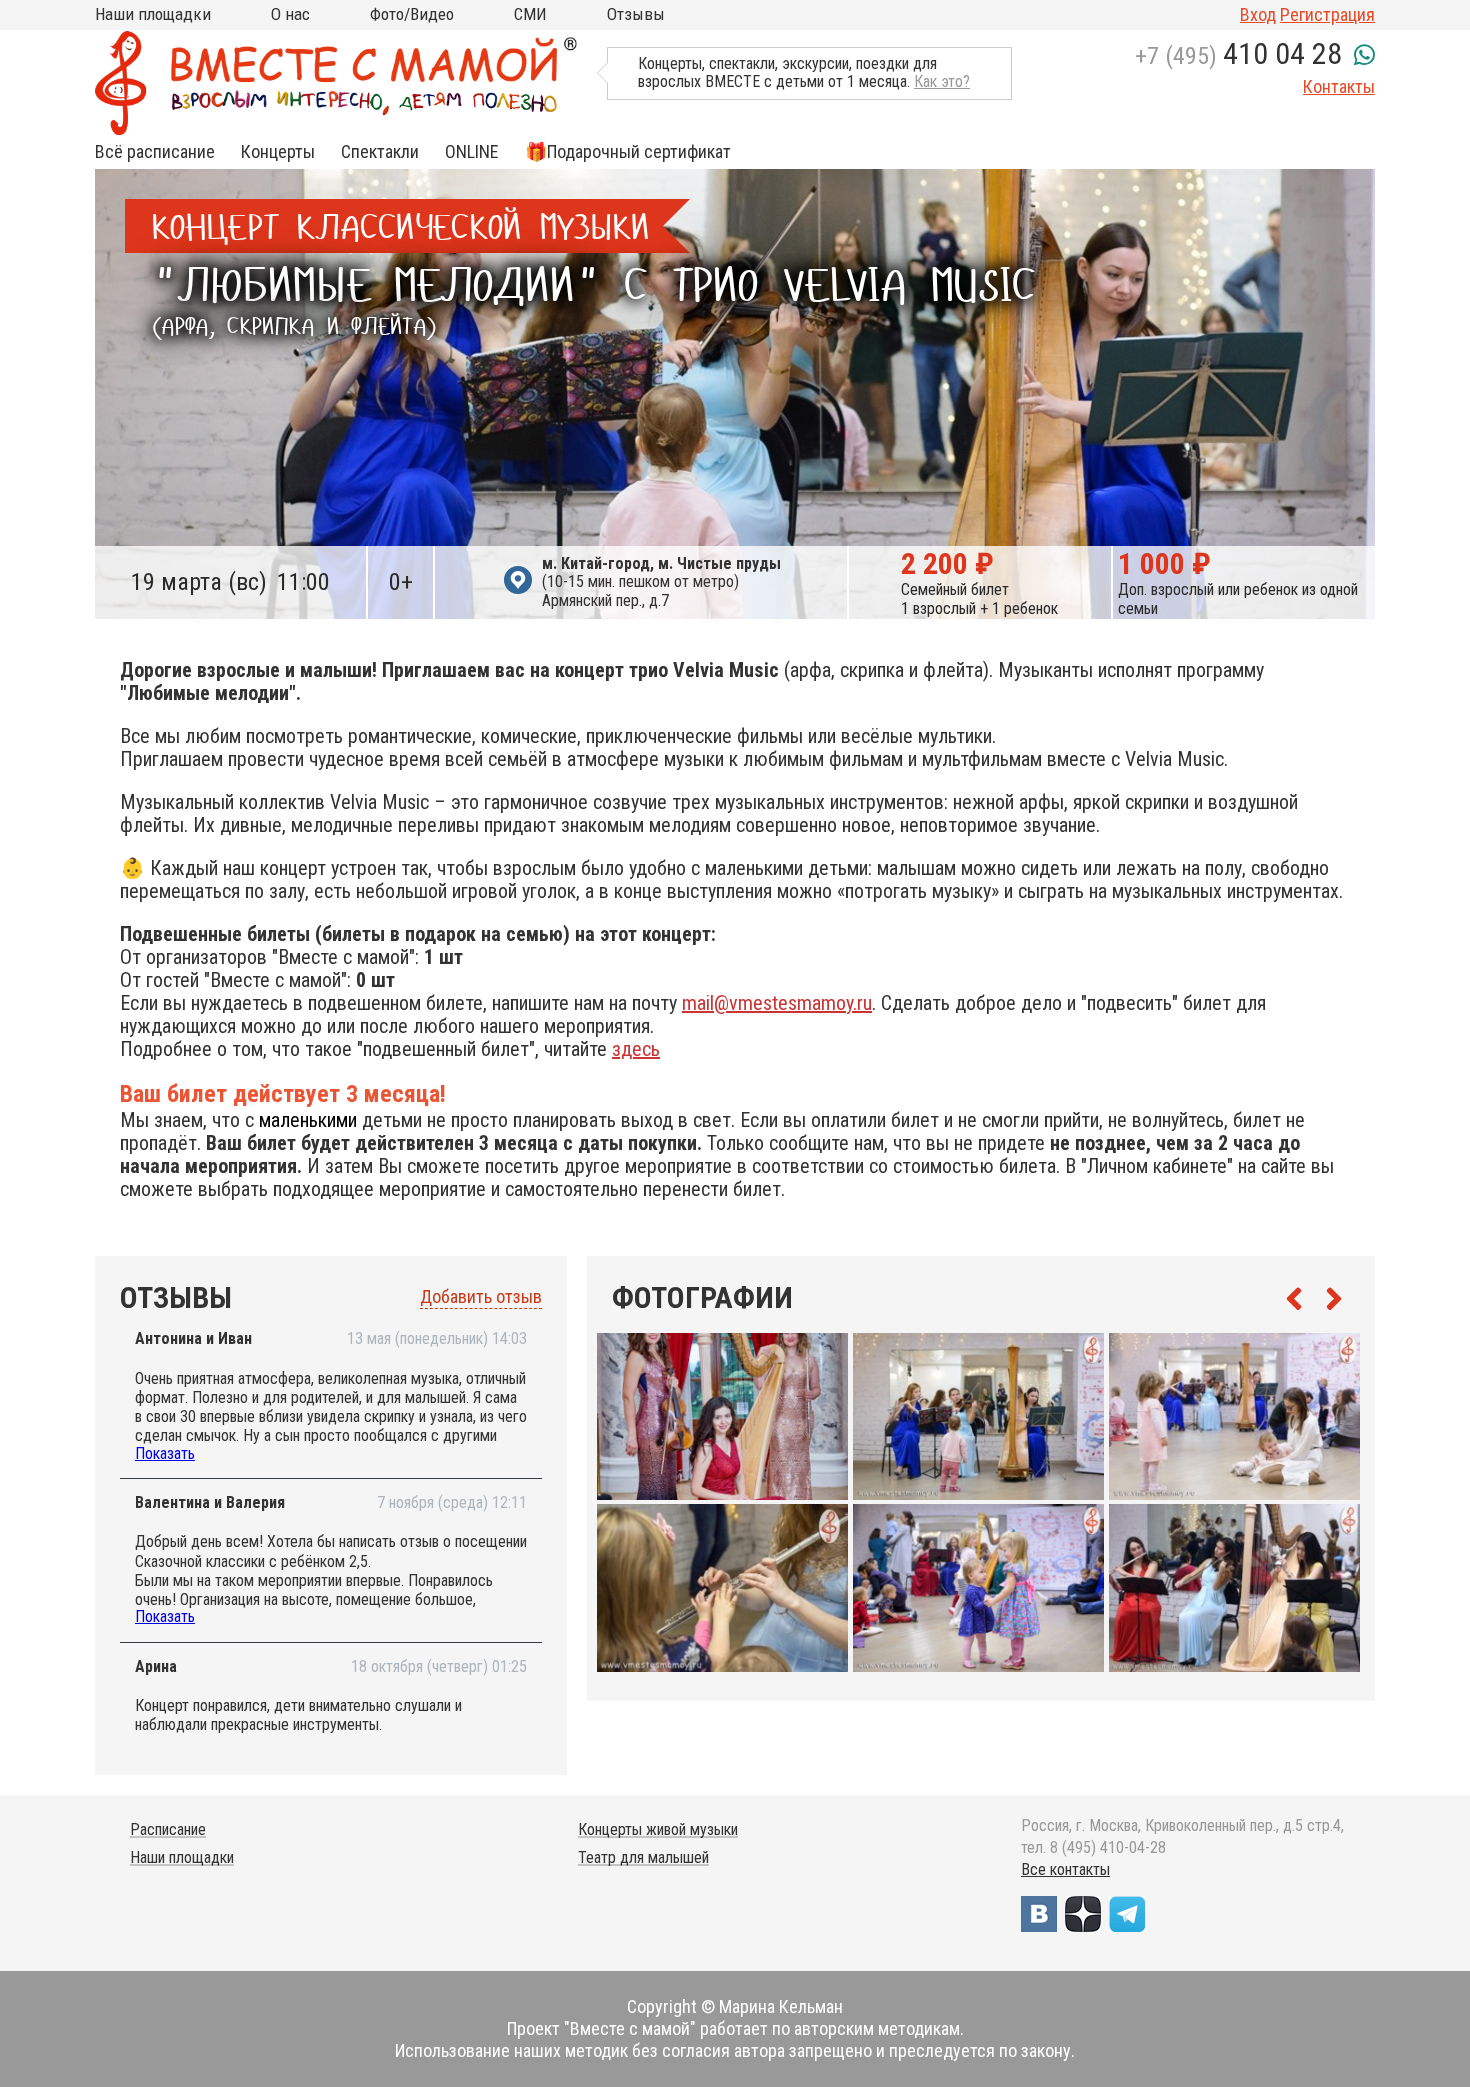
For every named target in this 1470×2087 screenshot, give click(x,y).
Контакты (1339, 86)
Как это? (942, 81)
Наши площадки (153, 14)
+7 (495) (1238, 56)
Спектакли (380, 152)
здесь (636, 1049)
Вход (1258, 14)
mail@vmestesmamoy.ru (777, 1003)
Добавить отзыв (481, 1297)
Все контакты (1065, 1869)
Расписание (168, 1829)
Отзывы (636, 14)
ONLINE (472, 152)
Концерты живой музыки (658, 1829)
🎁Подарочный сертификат (628, 152)
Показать (165, 1453)
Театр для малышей (643, 1857)
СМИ (530, 14)
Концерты (278, 152)
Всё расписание (155, 152)
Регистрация (1327, 14)
